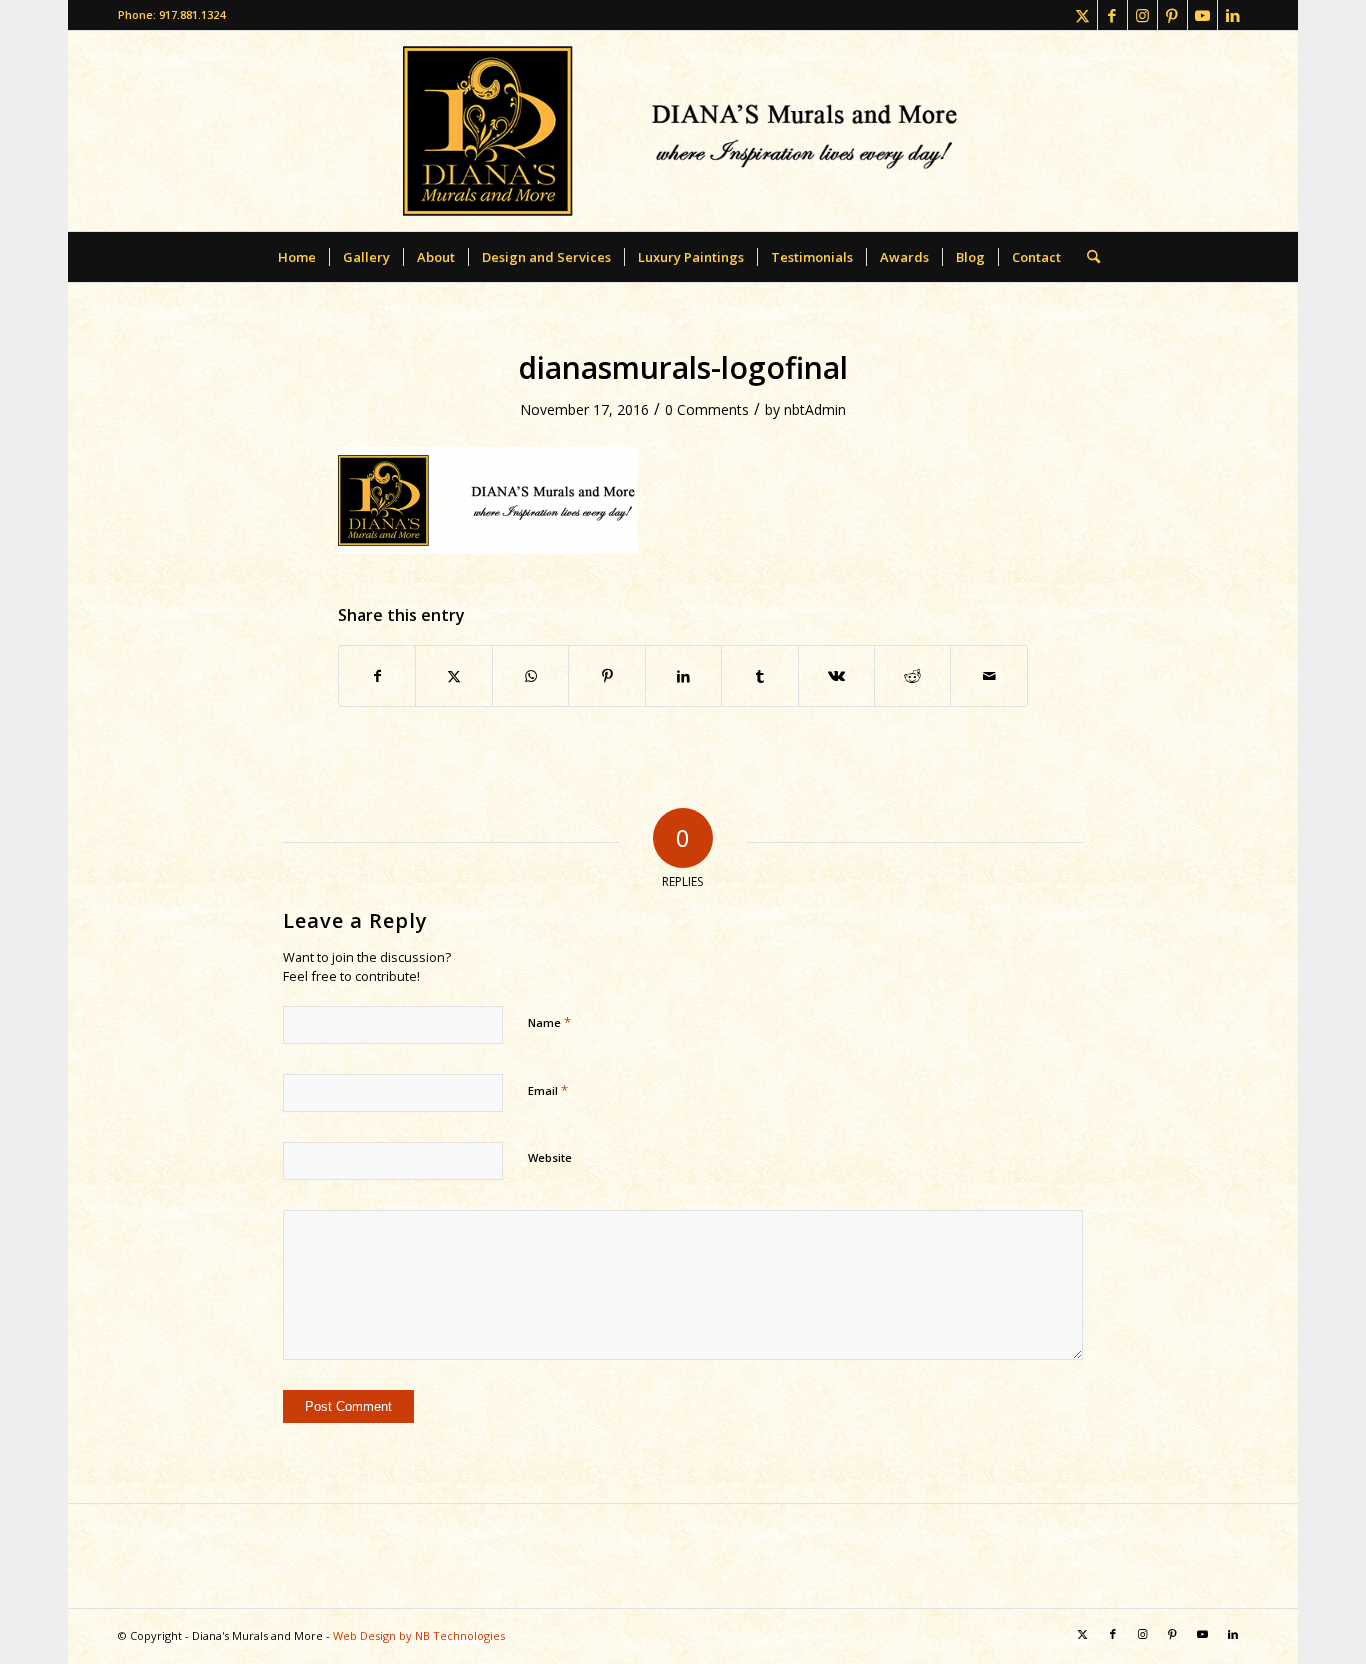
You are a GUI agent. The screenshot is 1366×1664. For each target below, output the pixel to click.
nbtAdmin (815, 409)
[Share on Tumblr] (759, 676)
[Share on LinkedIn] (683, 676)
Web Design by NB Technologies (419, 1635)
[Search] (1087, 257)
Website (550, 1157)
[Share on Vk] (836, 676)
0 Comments (707, 409)
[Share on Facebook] (377, 676)
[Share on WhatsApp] (530, 676)
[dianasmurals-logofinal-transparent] (683, 131)
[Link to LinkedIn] (1233, 15)
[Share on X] (453, 676)
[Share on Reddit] (912, 676)
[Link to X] (1082, 15)
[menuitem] (297, 257)
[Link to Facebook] (1112, 15)
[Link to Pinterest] (1172, 15)
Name (549, 1022)
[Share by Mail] (989, 676)
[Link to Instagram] (1142, 15)
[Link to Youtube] (1202, 15)
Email (548, 1090)
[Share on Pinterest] (606, 676)
